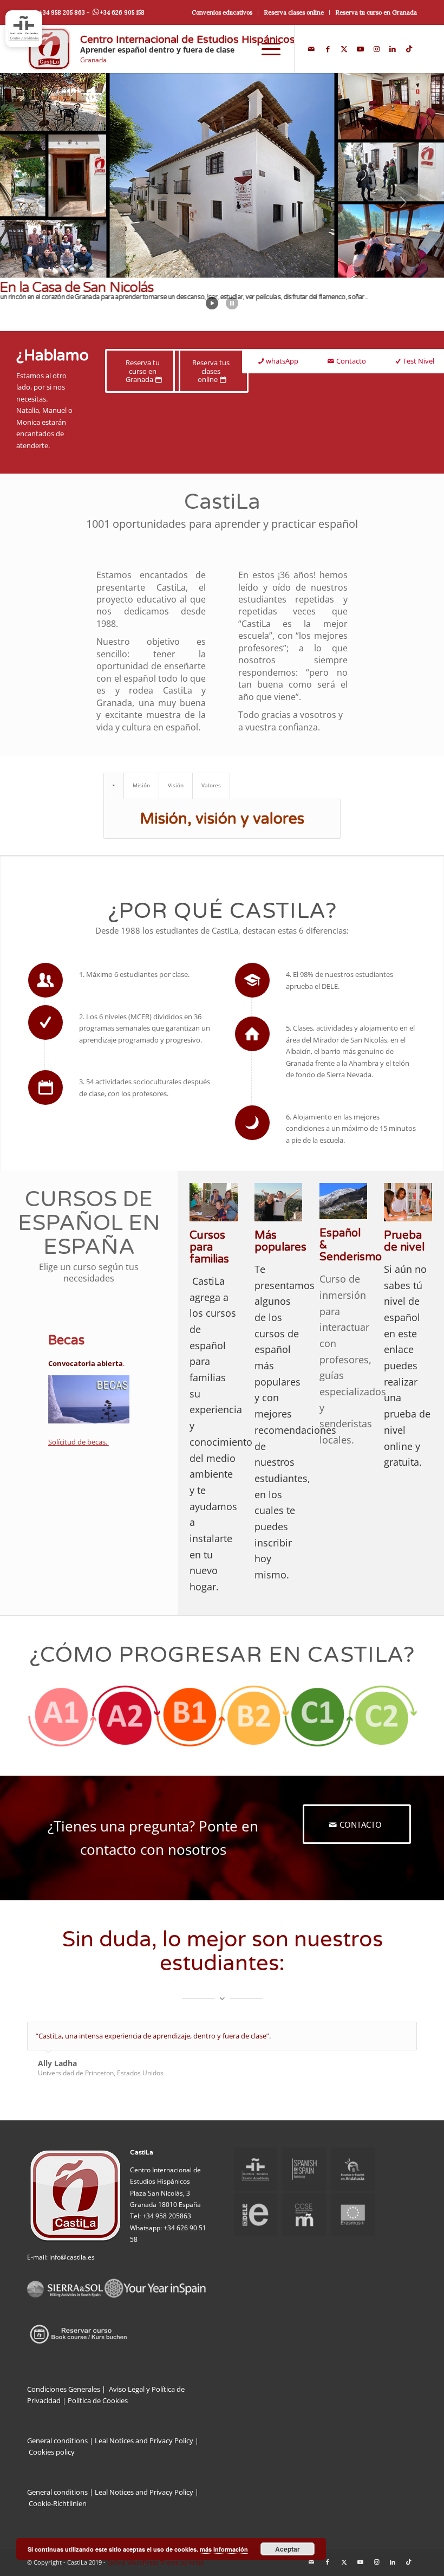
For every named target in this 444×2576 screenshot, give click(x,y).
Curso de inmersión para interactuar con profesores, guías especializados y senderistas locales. (353, 1359)
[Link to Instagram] (376, 49)
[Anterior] (382, 2033)
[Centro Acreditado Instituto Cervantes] (24, 29)
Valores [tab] (211, 785)
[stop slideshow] (232, 303)
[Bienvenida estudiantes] (408, 1202)
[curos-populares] (279, 1202)
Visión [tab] (176, 785)
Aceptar (288, 2549)
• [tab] (114, 785)
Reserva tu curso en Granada (376, 12)
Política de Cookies (98, 2400)
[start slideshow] (212, 303)
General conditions (57, 2441)
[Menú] (266, 49)
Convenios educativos (222, 12)
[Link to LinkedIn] (393, 49)
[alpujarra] (344, 1201)
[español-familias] (214, 1202)
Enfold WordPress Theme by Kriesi (156, 2562)
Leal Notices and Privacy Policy (147, 2441)
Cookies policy (52, 2452)
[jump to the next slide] (403, 202)
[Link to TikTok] (409, 49)
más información (224, 2549)
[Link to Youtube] (360, 49)
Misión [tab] (141, 785)
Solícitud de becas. (79, 1442)
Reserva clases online (294, 12)
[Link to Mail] (311, 49)
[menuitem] (222, 12)
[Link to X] (344, 49)
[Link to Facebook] (328, 49)
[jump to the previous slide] (41, 202)
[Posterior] (406, 2033)
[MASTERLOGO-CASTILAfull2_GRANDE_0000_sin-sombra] (49, 49)
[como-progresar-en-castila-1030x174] (222, 1716)
